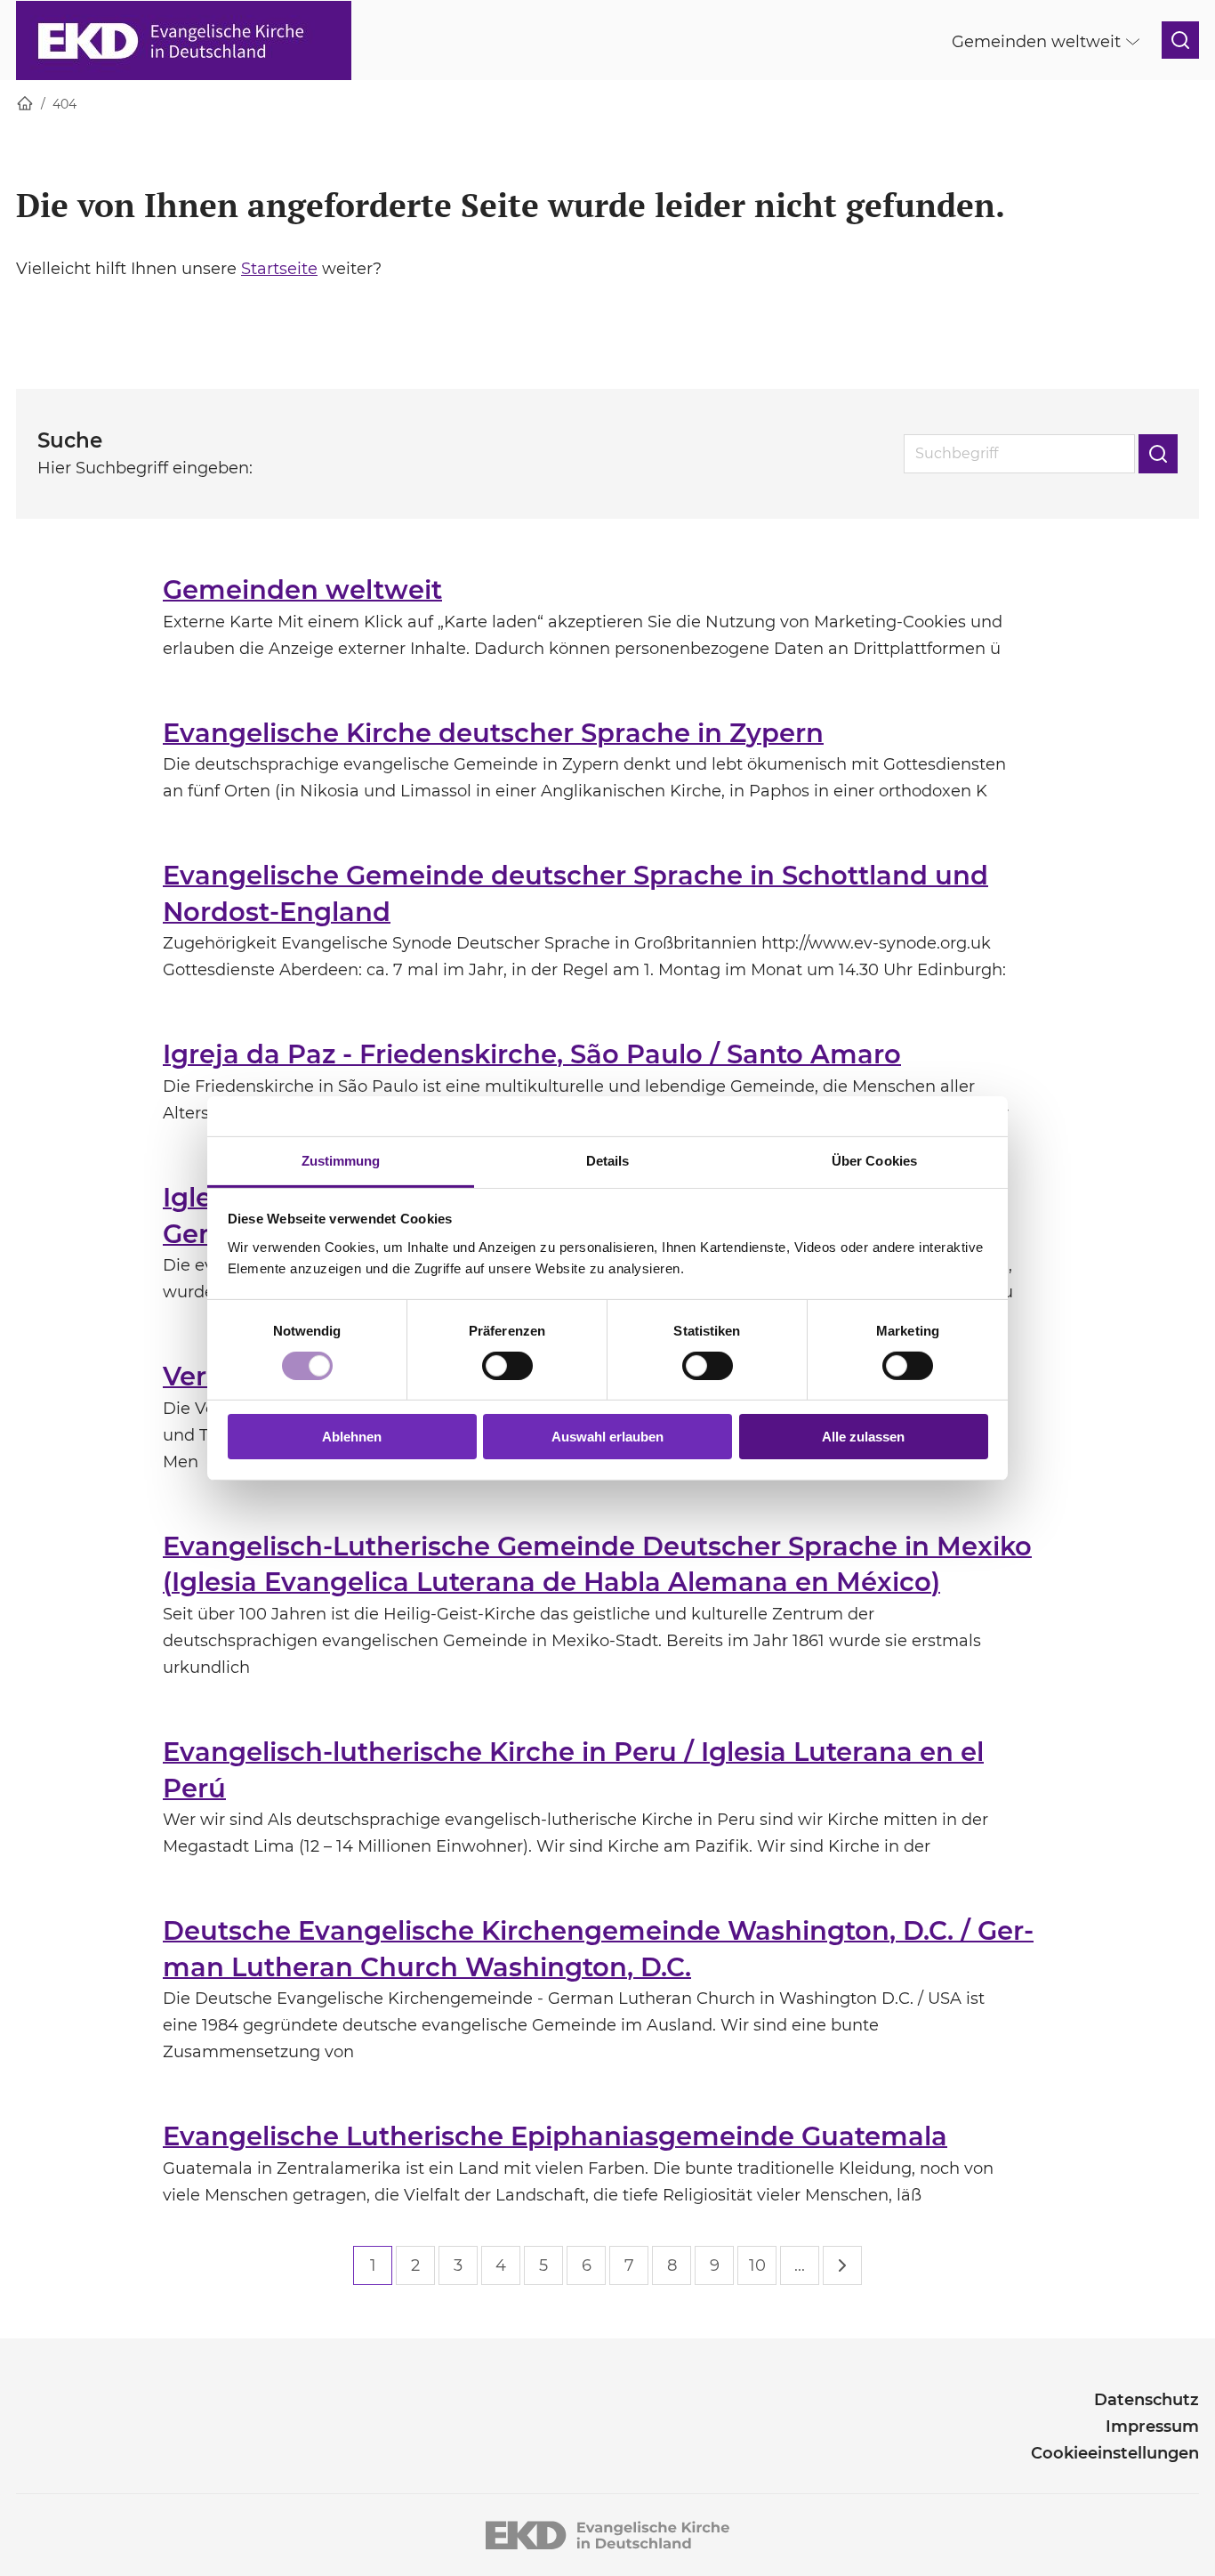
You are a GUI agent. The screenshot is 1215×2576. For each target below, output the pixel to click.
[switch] (507, 1366)
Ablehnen (352, 1437)
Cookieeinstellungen (1115, 2453)
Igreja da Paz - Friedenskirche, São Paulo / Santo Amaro (532, 1054)
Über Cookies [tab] (874, 1160)
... (800, 2265)
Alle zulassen (863, 1437)
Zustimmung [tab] (341, 1160)
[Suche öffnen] (1180, 40)
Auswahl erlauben (607, 1437)
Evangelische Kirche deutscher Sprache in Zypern (493, 733)
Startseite (279, 269)
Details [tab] (608, 1160)
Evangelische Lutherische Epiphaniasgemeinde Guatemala (555, 2136)
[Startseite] (25, 105)
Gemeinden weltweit (302, 589)
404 (64, 104)
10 (757, 2265)
